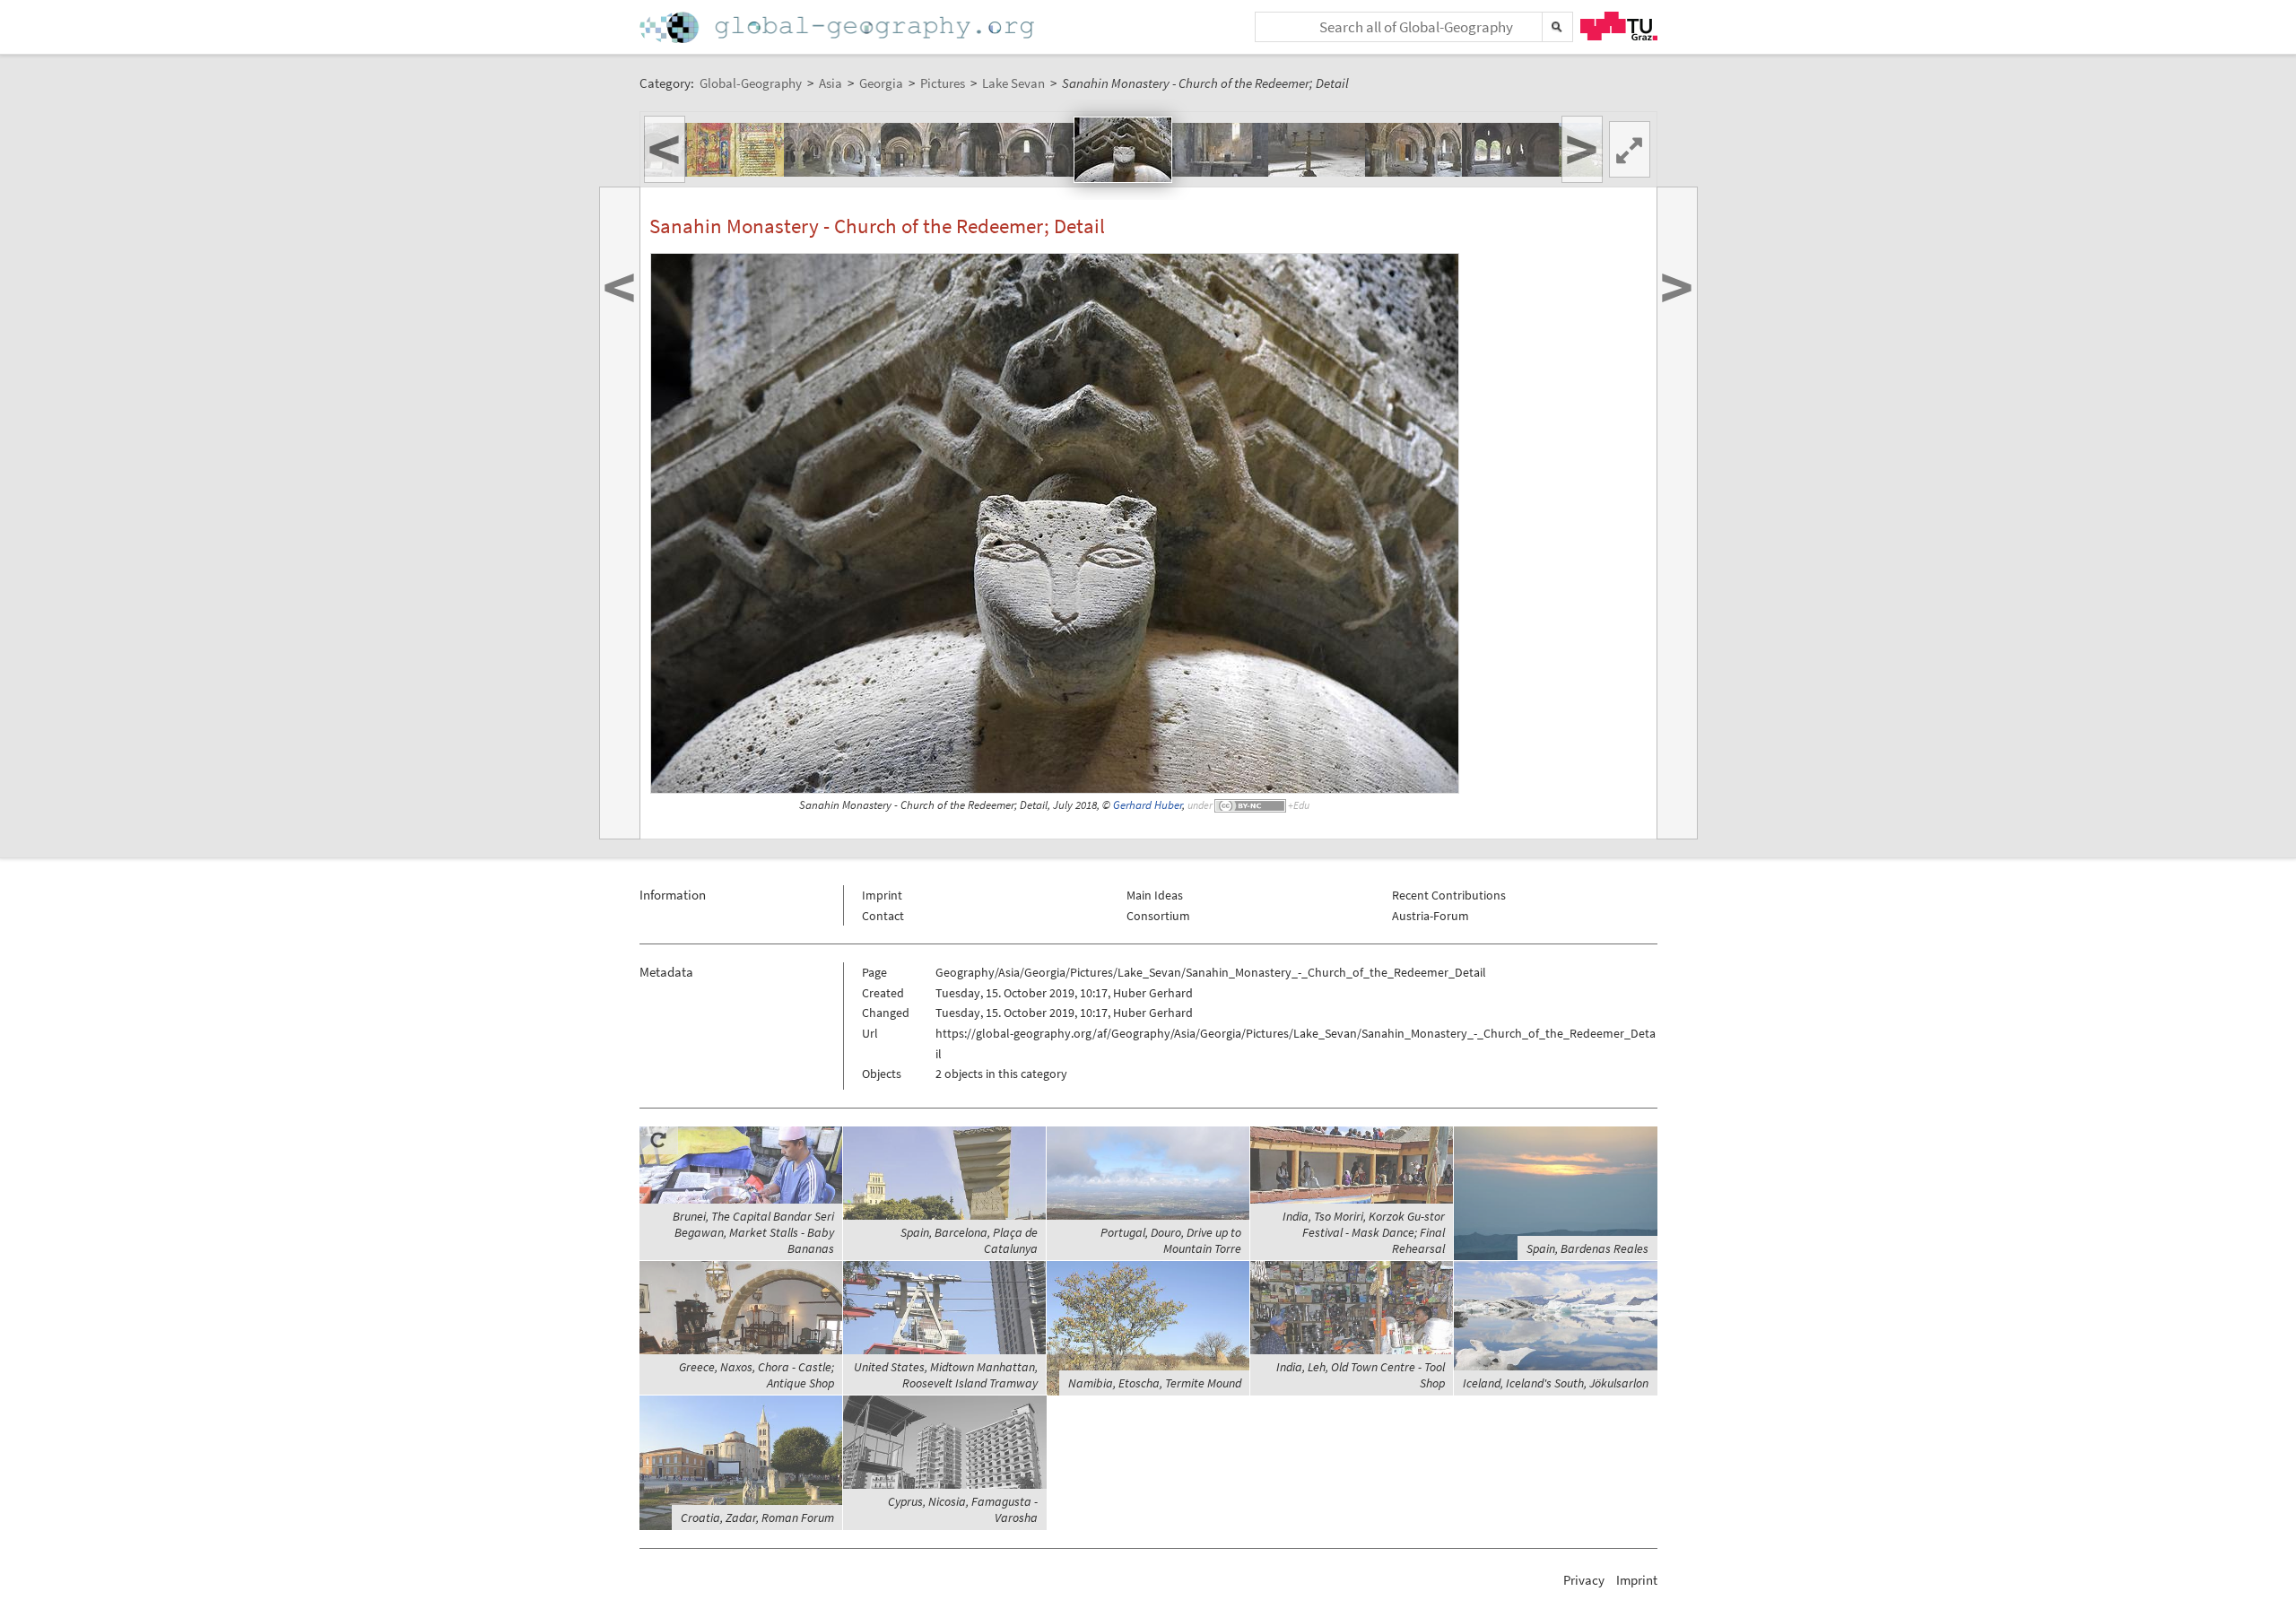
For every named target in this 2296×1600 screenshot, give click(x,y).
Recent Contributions (1449, 895)
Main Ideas (1155, 895)
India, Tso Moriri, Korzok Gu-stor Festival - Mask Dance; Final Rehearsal (1364, 1232)
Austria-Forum (1431, 916)
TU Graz (1619, 26)
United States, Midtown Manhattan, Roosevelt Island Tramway (946, 1375)
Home (839, 27)
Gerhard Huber (1148, 805)
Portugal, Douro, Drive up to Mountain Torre (1171, 1240)
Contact (883, 916)
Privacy (1584, 1580)
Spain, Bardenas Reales (1587, 1248)
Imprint (882, 895)
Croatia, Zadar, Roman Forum (757, 1517)
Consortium (1158, 916)
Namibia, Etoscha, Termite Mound (1155, 1383)
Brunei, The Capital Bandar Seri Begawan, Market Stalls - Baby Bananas (753, 1232)
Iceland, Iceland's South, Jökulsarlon (1556, 1383)
